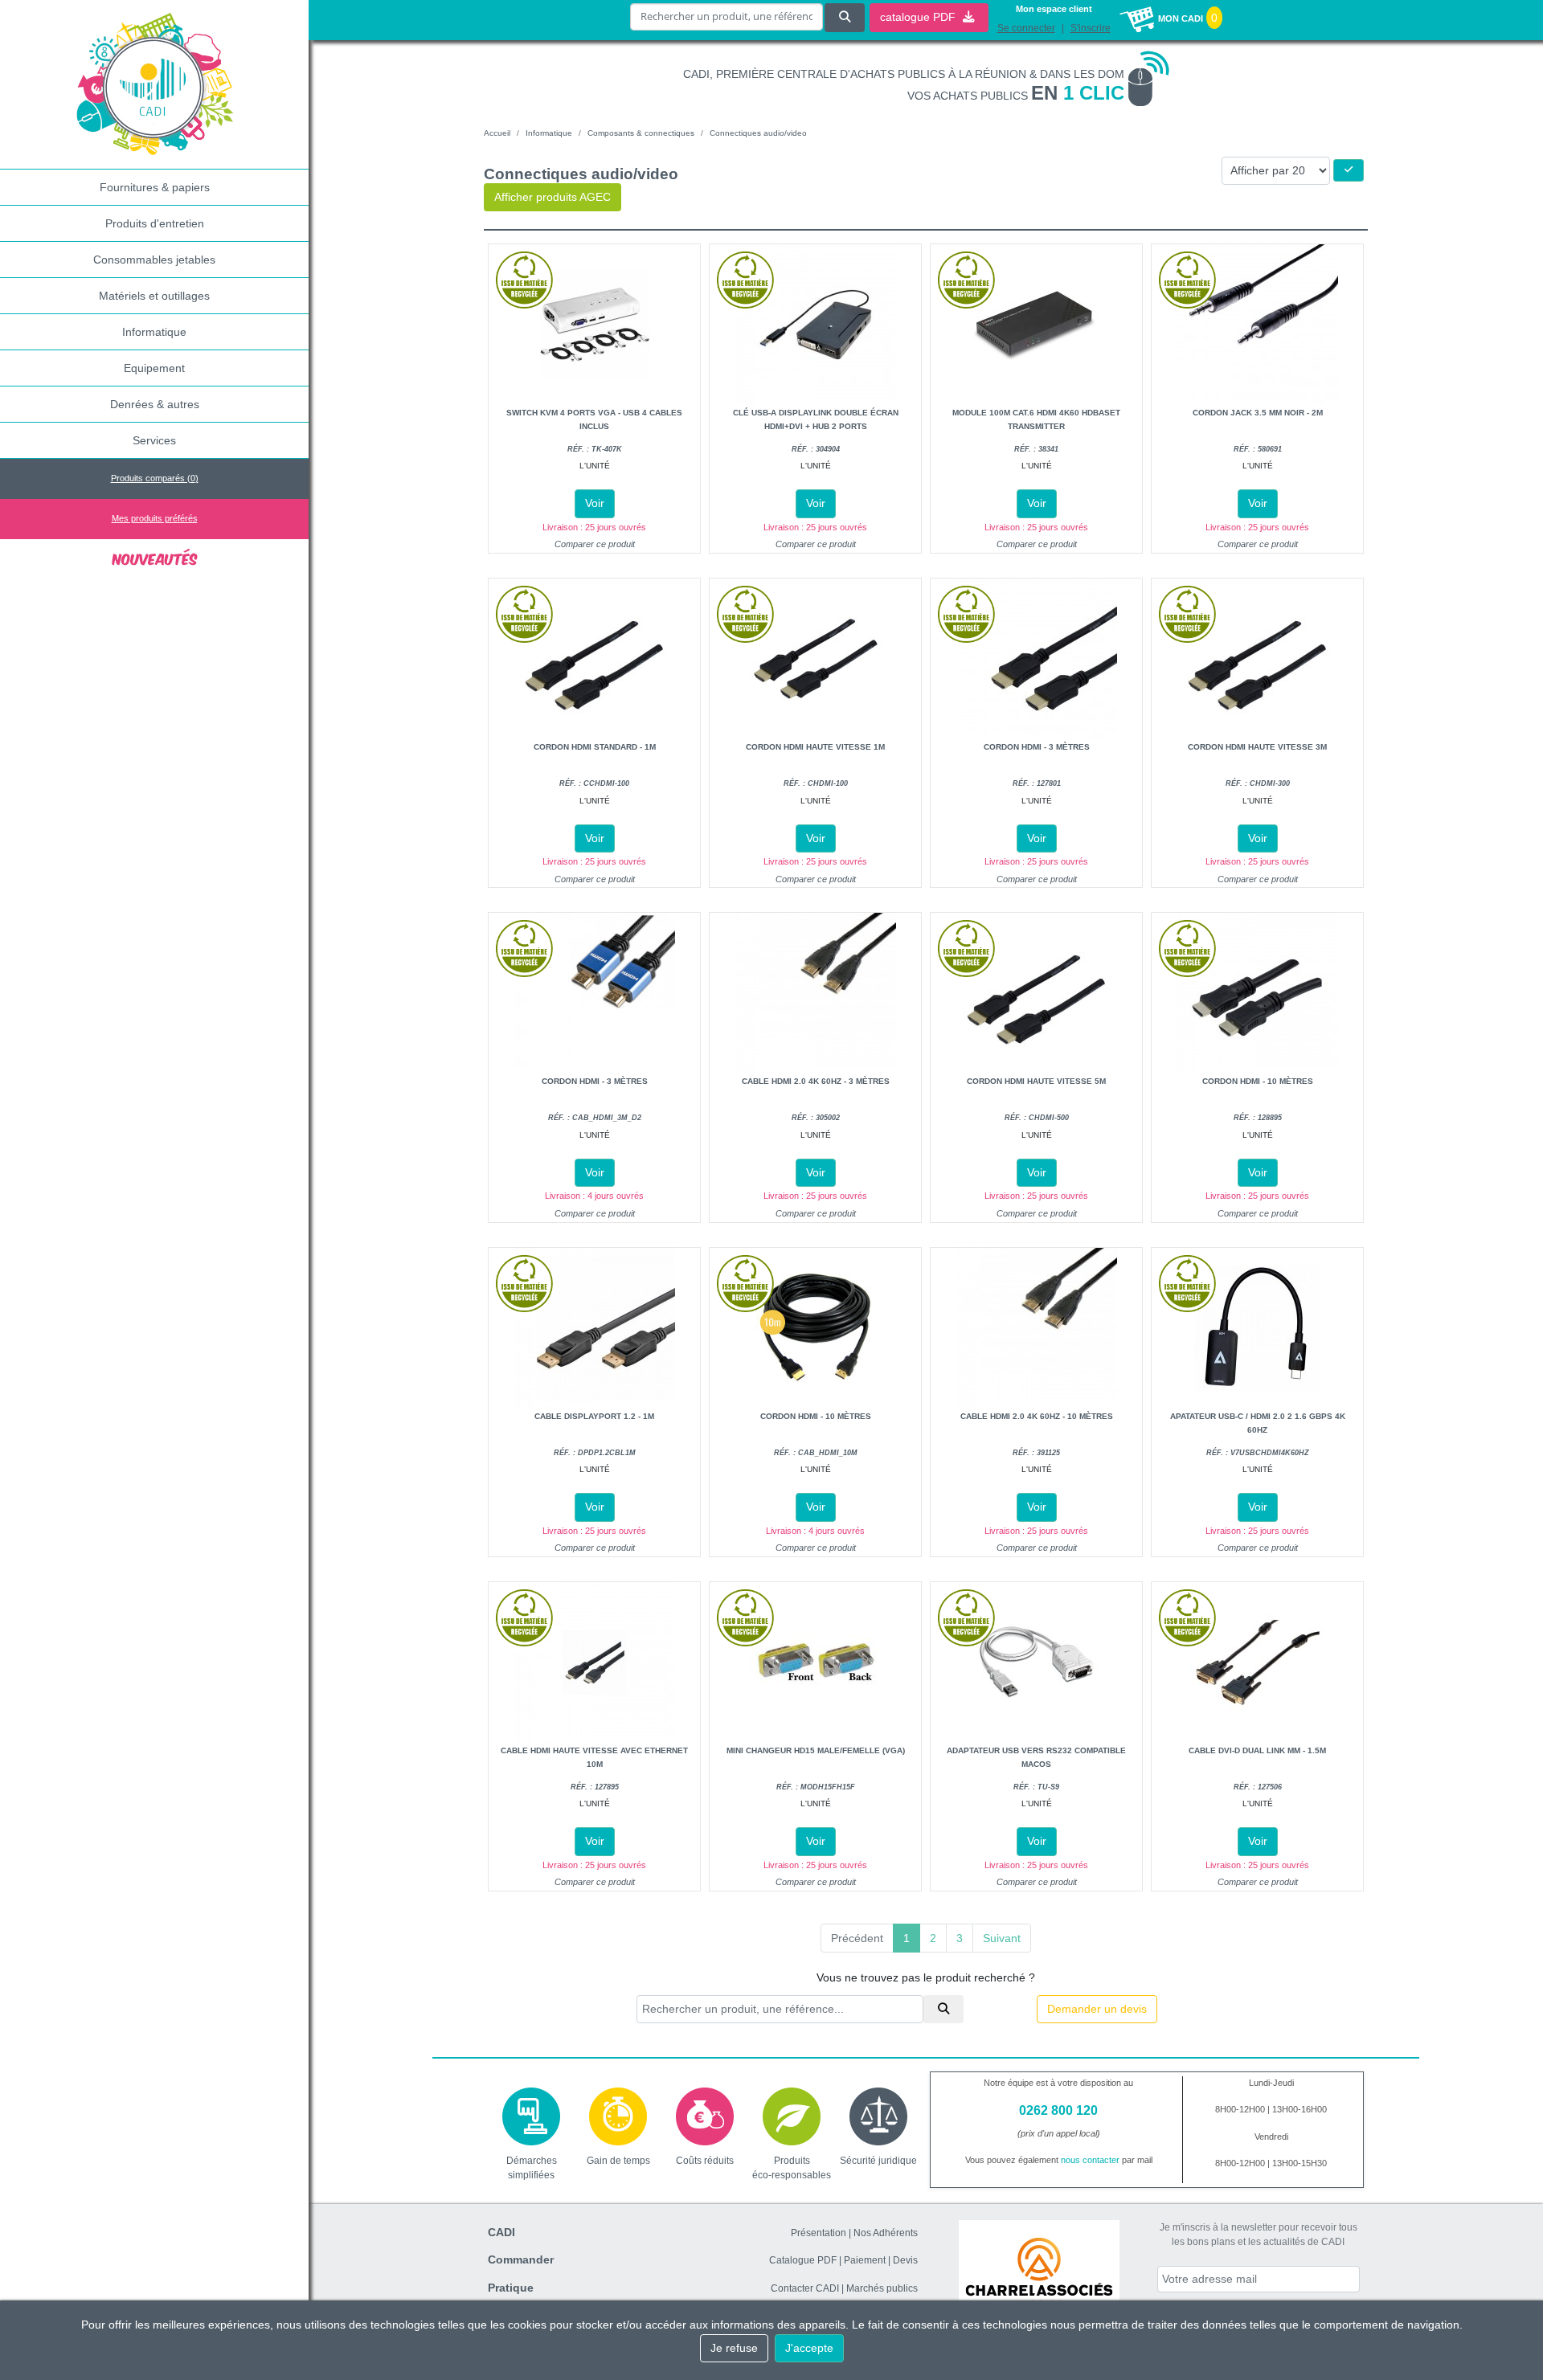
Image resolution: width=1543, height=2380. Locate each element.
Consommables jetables (154, 260)
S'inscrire (1091, 28)
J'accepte (809, 2348)
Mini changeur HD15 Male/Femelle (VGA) (816, 1750)
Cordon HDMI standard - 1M (595, 747)
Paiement (865, 2260)
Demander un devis (1097, 2009)
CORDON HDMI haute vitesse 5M (1036, 1081)
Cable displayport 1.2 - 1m (594, 1416)
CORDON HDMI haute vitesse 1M (815, 747)
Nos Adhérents (886, 2233)
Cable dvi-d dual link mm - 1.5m (1257, 1750)
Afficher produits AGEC (553, 197)
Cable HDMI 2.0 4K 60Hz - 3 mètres (816, 1081)
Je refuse (734, 2348)
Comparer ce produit (595, 544)
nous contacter (1090, 2160)
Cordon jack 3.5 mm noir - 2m (1258, 413)
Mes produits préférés (155, 518)
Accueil (497, 133)
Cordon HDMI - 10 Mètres (1258, 1081)
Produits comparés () (155, 478)
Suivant (1002, 1938)
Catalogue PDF (803, 2260)
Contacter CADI (805, 2288)
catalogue (919, 17)
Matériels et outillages (154, 296)
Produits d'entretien (155, 223)
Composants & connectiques (641, 133)
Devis (905, 2260)
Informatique (154, 332)
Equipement (154, 368)
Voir (595, 503)
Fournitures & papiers (155, 187)
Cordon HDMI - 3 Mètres (1037, 747)
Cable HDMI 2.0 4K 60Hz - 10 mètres (1037, 1416)
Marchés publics (882, 2288)
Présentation (819, 2233)
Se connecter (1026, 28)
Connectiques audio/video (758, 133)
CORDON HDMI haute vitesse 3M (1257, 747)
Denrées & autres (155, 404)
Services (154, 440)
